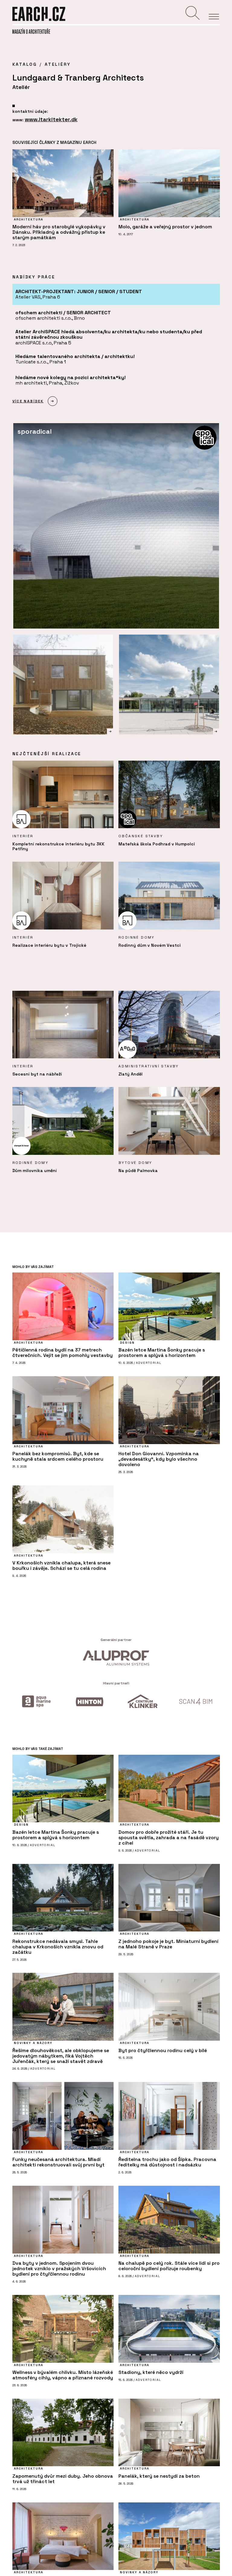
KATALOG (25, 64)
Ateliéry (58, 64)
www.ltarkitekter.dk (51, 119)
